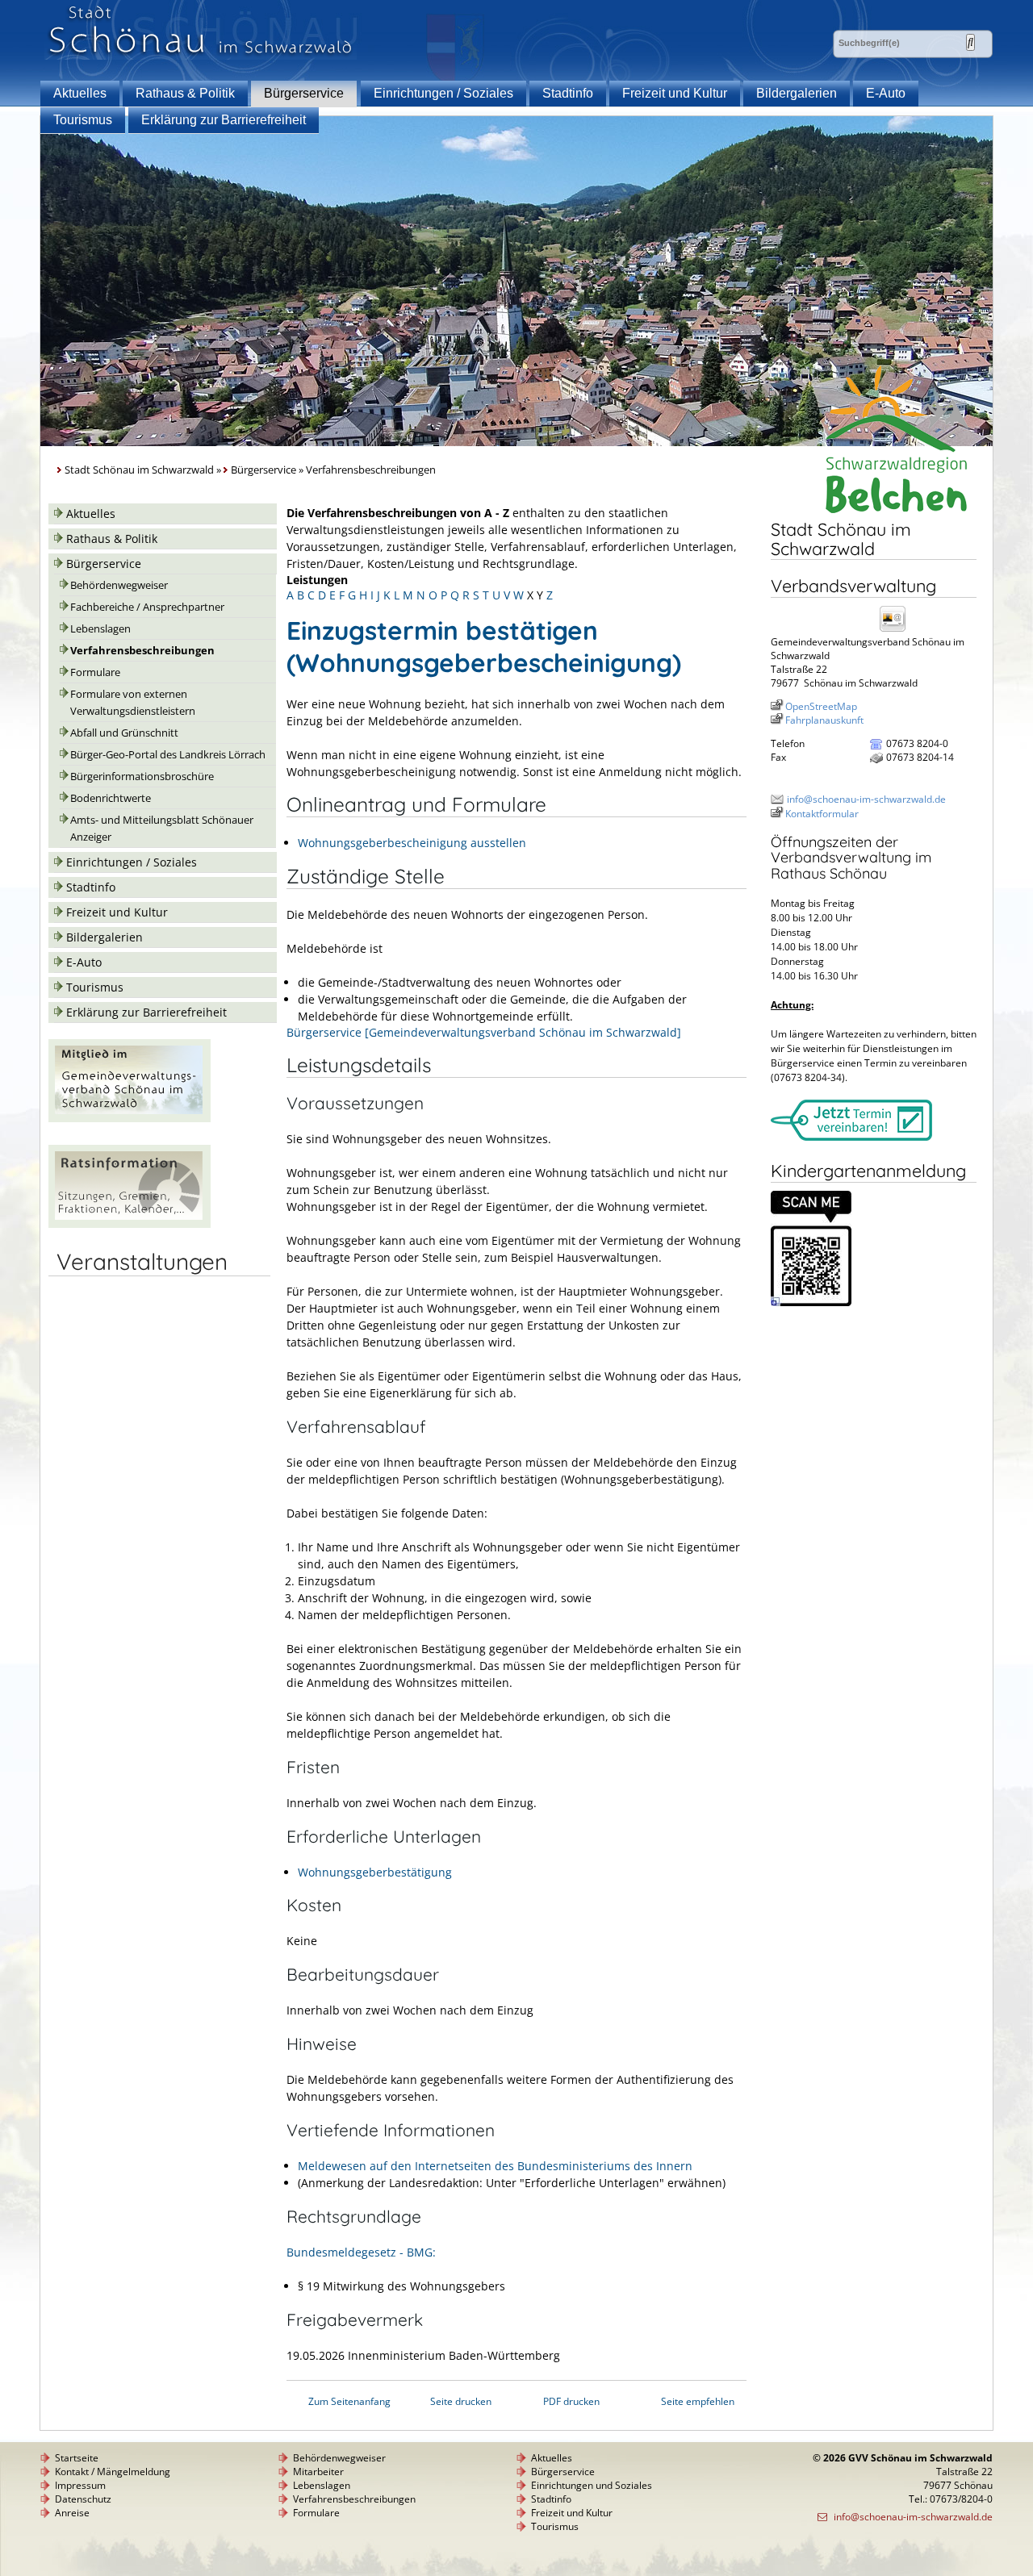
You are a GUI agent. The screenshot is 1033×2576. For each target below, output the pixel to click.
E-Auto (886, 93)
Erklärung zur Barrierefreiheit (224, 120)
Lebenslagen (100, 629)
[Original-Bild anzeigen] (811, 1303)
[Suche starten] (970, 42)
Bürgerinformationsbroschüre (142, 777)
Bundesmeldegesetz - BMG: (361, 2252)
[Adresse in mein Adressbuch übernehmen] (897, 630)
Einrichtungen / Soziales (443, 93)
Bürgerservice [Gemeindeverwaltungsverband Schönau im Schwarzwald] (484, 1032)
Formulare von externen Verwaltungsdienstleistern (133, 703)
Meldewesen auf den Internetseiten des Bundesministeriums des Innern (495, 2166)
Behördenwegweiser (119, 585)
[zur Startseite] (201, 55)
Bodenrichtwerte (111, 798)
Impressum (80, 2485)
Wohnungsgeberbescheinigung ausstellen (412, 843)
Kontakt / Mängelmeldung (113, 2472)
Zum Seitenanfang (349, 2401)
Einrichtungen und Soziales (592, 2485)
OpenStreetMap (821, 706)
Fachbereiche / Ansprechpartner (147, 607)
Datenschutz (83, 2499)
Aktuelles (80, 93)
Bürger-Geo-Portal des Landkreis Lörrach (168, 755)
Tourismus (83, 120)
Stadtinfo (568, 93)
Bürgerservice (304, 93)
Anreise (72, 2513)
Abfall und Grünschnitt (124, 733)
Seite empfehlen (698, 2401)
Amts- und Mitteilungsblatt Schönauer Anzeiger (162, 829)
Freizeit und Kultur (675, 93)
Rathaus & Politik (185, 93)
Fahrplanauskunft (824, 720)
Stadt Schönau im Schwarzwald (139, 470)
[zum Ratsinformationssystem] (130, 1223)
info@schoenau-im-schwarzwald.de (866, 799)
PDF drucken (571, 2401)
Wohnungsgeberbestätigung (375, 1872)
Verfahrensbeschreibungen (142, 651)
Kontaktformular (822, 814)
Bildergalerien (797, 93)
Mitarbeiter (318, 2472)
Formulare (95, 672)
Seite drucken (461, 2401)
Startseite (77, 2458)
